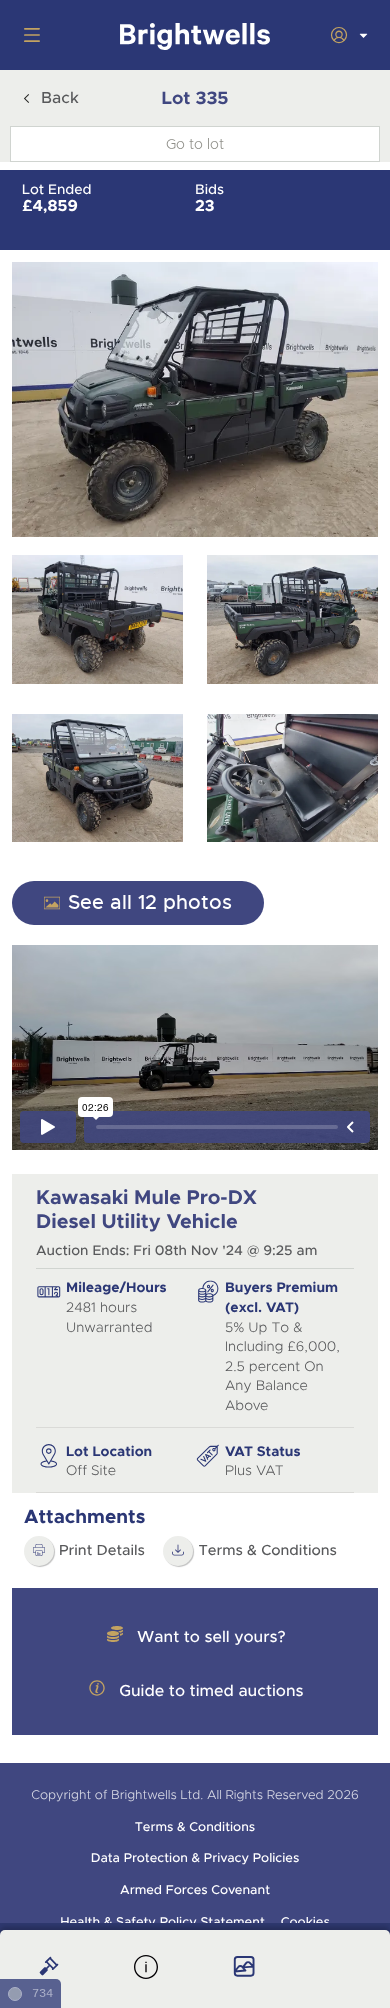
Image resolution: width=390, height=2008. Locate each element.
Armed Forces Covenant (195, 1890)
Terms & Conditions (267, 1551)
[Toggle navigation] (28, 35)
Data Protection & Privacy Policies (195, 1858)
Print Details (102, 1551)
